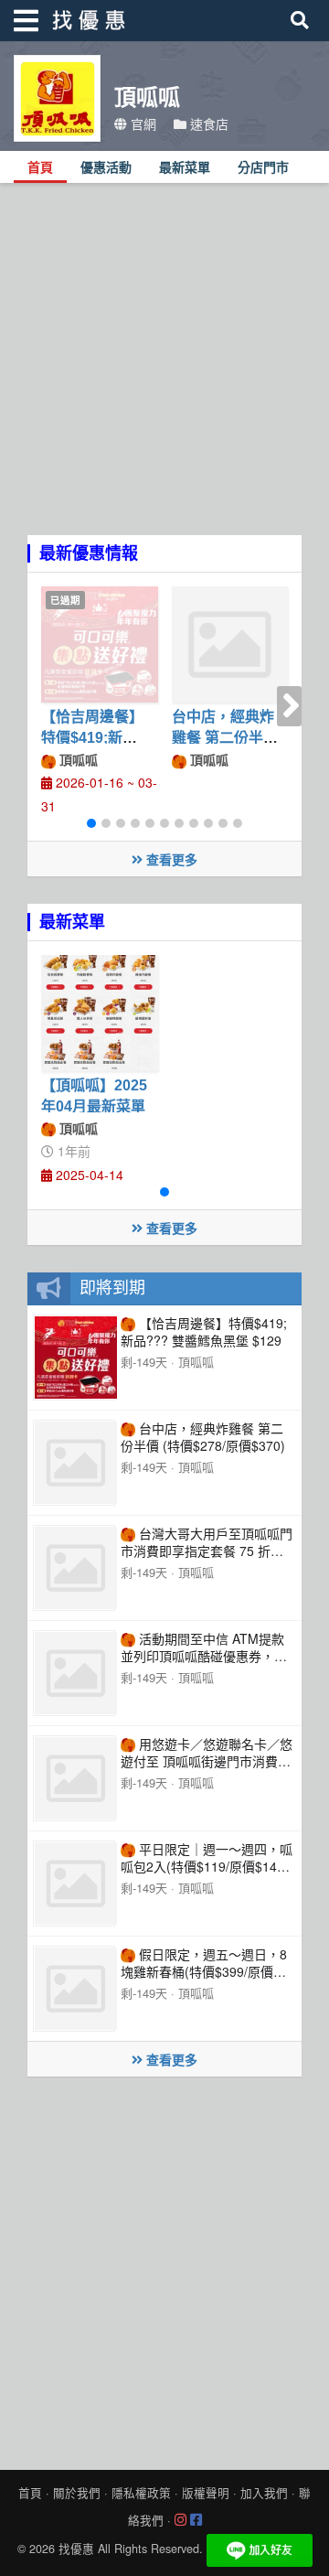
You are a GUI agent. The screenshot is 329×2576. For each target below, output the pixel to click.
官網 (142, 123)
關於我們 (77, 2493)
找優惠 (76, 2549)
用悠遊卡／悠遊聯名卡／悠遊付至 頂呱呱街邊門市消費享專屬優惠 (207, 1760)
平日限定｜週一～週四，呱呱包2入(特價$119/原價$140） (209, 1857)
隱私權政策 (141, 2493)
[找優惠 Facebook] (196, 2520)
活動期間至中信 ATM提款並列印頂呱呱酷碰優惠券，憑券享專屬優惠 (204, 1655)
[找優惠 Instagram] (180, 2520)
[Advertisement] (164, 370)
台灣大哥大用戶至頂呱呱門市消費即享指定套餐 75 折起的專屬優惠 (207, 1550)
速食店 (207, 123)
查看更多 (170, 859)
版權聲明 (206, 2493)
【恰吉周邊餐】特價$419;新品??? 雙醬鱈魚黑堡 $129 (204, 1331)
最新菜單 (185, 168)
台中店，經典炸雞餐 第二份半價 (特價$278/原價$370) (203, 1437)
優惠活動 (106, 168)
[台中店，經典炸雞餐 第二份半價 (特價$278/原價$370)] (230, 645)
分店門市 (263, 168)
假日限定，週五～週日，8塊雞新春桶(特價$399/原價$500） (204, 1971)
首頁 (40, 168)
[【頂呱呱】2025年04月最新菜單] (100, 1014)
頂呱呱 (77, 759)
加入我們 (264, 2493)
